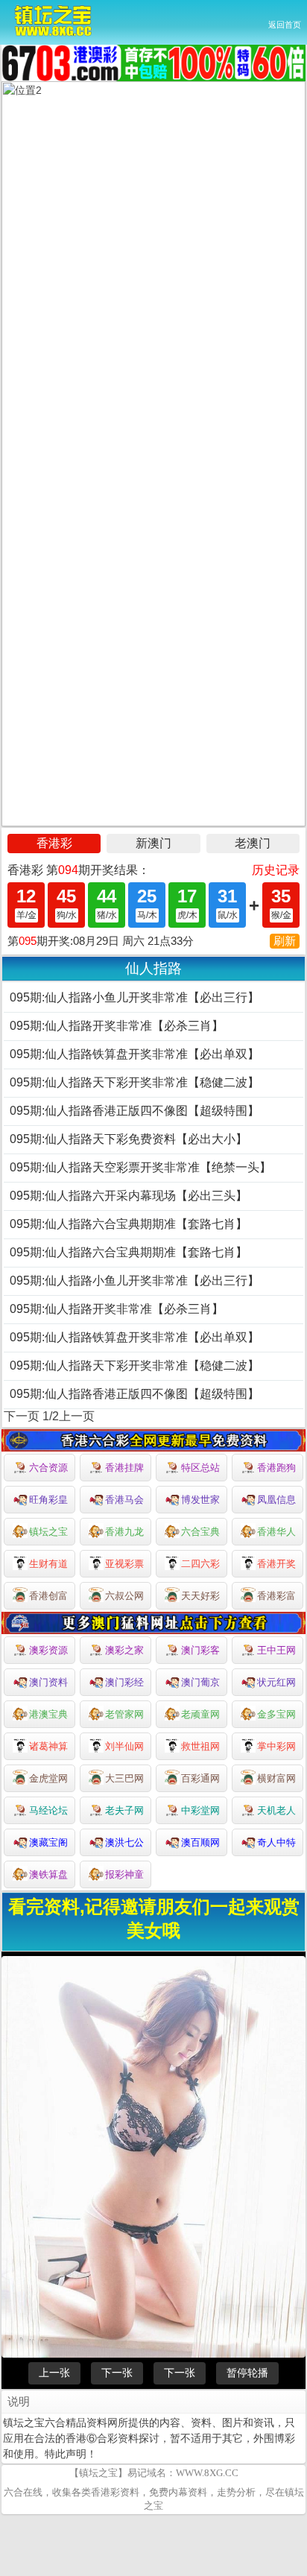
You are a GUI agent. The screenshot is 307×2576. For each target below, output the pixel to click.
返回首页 (285, 25)
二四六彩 (200, 1564)
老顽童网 (200, 1714)
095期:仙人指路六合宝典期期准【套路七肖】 (129, 1224)
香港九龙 (124, 1532)
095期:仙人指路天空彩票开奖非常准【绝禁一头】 (140, 1167)
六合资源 (48, 1468)
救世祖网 (200, 1746)
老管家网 (124, 1714)
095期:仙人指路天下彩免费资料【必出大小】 (129, 1139)
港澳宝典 (48, 1714)
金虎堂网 (48, 1778)
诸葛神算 (48, 1746)
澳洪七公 (124, 1842)
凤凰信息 (276, 1500)
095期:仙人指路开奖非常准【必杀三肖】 (117, 1026)
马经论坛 (48, 1810)
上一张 (54, 2373)
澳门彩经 (124, 1682)
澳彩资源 (48, 1650)
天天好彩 (200, 1596)
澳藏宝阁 (48, 1842)
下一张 (117, 2373)
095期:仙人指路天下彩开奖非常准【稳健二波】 (134, 1082)
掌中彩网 (276, 1746)
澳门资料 (48, 1682)
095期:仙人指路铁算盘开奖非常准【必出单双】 (134, 1054)
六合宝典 (200, 1532)
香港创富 (48, 1596)
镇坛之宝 (48, 1532)
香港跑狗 (276, 1468)
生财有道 (48, 1564)
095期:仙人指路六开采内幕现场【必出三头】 (129, 1196)
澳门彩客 (200, 1650)
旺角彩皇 (48, 1500)
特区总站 (200, 1468)
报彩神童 (124, 1874)
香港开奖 (276, 1564)
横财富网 (276, 1778)
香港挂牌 (124, 1468)
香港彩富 (276, 1596)
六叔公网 (124, 1596)
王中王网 (276, 1650)
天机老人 (276, 1810)
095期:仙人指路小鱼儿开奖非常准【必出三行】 (134, 997)
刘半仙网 (124, 1746)
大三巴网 (124, 1778)
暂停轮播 (247, 2373)
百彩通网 (200, 1778)
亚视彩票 (124, 1564)
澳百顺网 (200, 1842)
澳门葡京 (200, 1682)
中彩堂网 (200, 1810)
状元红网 (276, 1682)
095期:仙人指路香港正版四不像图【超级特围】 (134, 1111)
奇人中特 (276, 1842)
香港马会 (124, 1500)
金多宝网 (276, 1714)
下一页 (22, 1416)
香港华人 (276, 1532)
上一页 (77, 1416)
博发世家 (200, 1500)
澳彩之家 (124, 1650)
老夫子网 (124, 1810)
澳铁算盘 (48, 1874)
